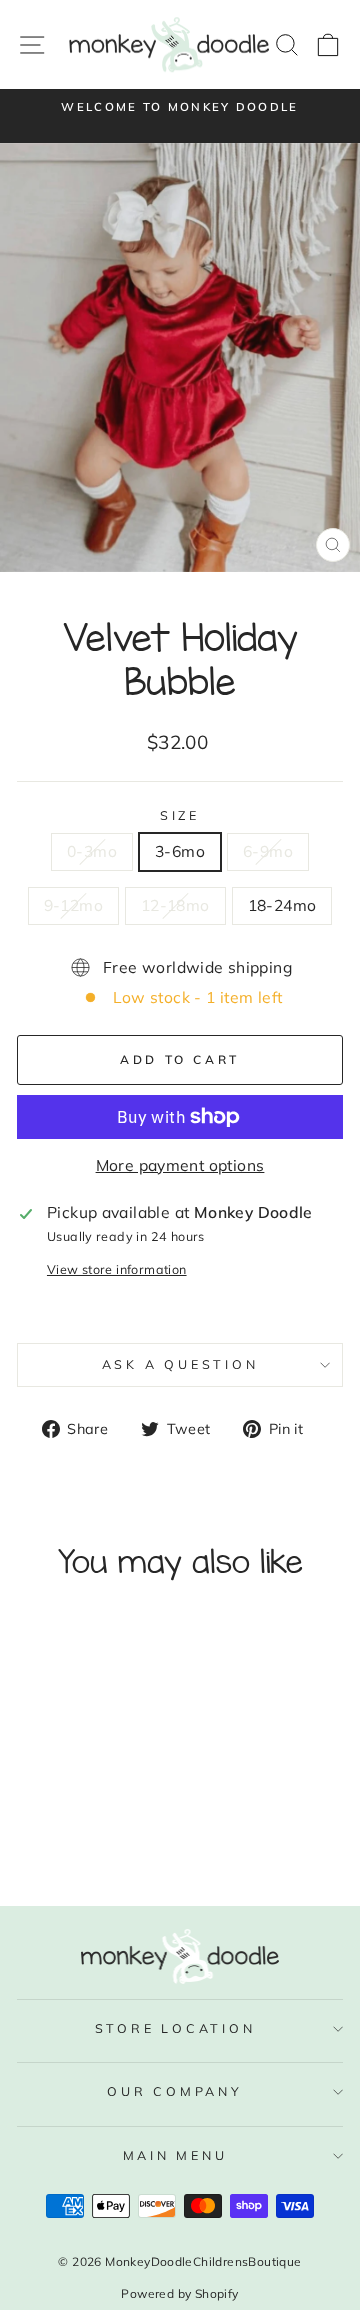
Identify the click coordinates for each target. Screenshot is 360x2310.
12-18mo (175, 905)
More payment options (180, 1165)
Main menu (175, 2155)
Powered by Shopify (179, 2293)
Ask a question (180, 1364)
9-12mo (73, 905)
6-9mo (268, 851)
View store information (117, 1269)
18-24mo (282, 905)
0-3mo (92, 851)
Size (180, 815)
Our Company (174, 2091)
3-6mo (180, 851)
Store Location (175, 2028)
